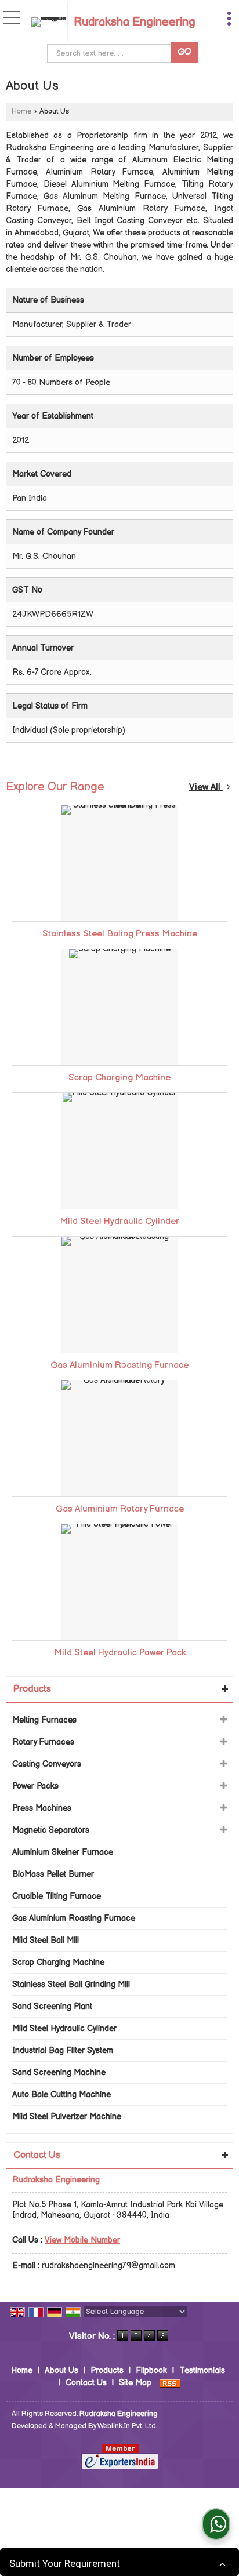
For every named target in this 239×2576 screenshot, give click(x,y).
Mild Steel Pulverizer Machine (67, 2117)
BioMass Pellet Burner (53, 1874)
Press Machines (42, 1808)
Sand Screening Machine (59, 2072)
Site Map (135, 2383)
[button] (82, 2240)
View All (206, 787)
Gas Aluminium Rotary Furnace (120, 1509)
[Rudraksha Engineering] (52, 22)
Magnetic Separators (51, 1830)
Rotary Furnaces (43, 1742)
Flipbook (151, 2370)
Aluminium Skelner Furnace (63, 1852)
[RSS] (170, 2383)
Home (21, 112)
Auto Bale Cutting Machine (61, 2094)
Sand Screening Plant (52, 2006)
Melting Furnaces (44, 1720)
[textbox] (112, 53)
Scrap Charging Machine (119, 1078)
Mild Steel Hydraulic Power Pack (120, 1653)
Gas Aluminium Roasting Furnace (119, 1365)
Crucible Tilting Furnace (57, 1896)
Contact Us (86, 2383)
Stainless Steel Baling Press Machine (120, 934)
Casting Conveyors (47, 1764)
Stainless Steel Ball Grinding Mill (71, 1984)
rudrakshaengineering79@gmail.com (108, 2266)
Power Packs (35, 1786)
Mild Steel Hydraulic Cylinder (119, 1221)
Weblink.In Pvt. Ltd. (127, 2426)
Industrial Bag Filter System (63, 2050)
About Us (61, 2370)
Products (32, 1689)
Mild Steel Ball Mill (46, 1940)
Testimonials (202, 2370)
